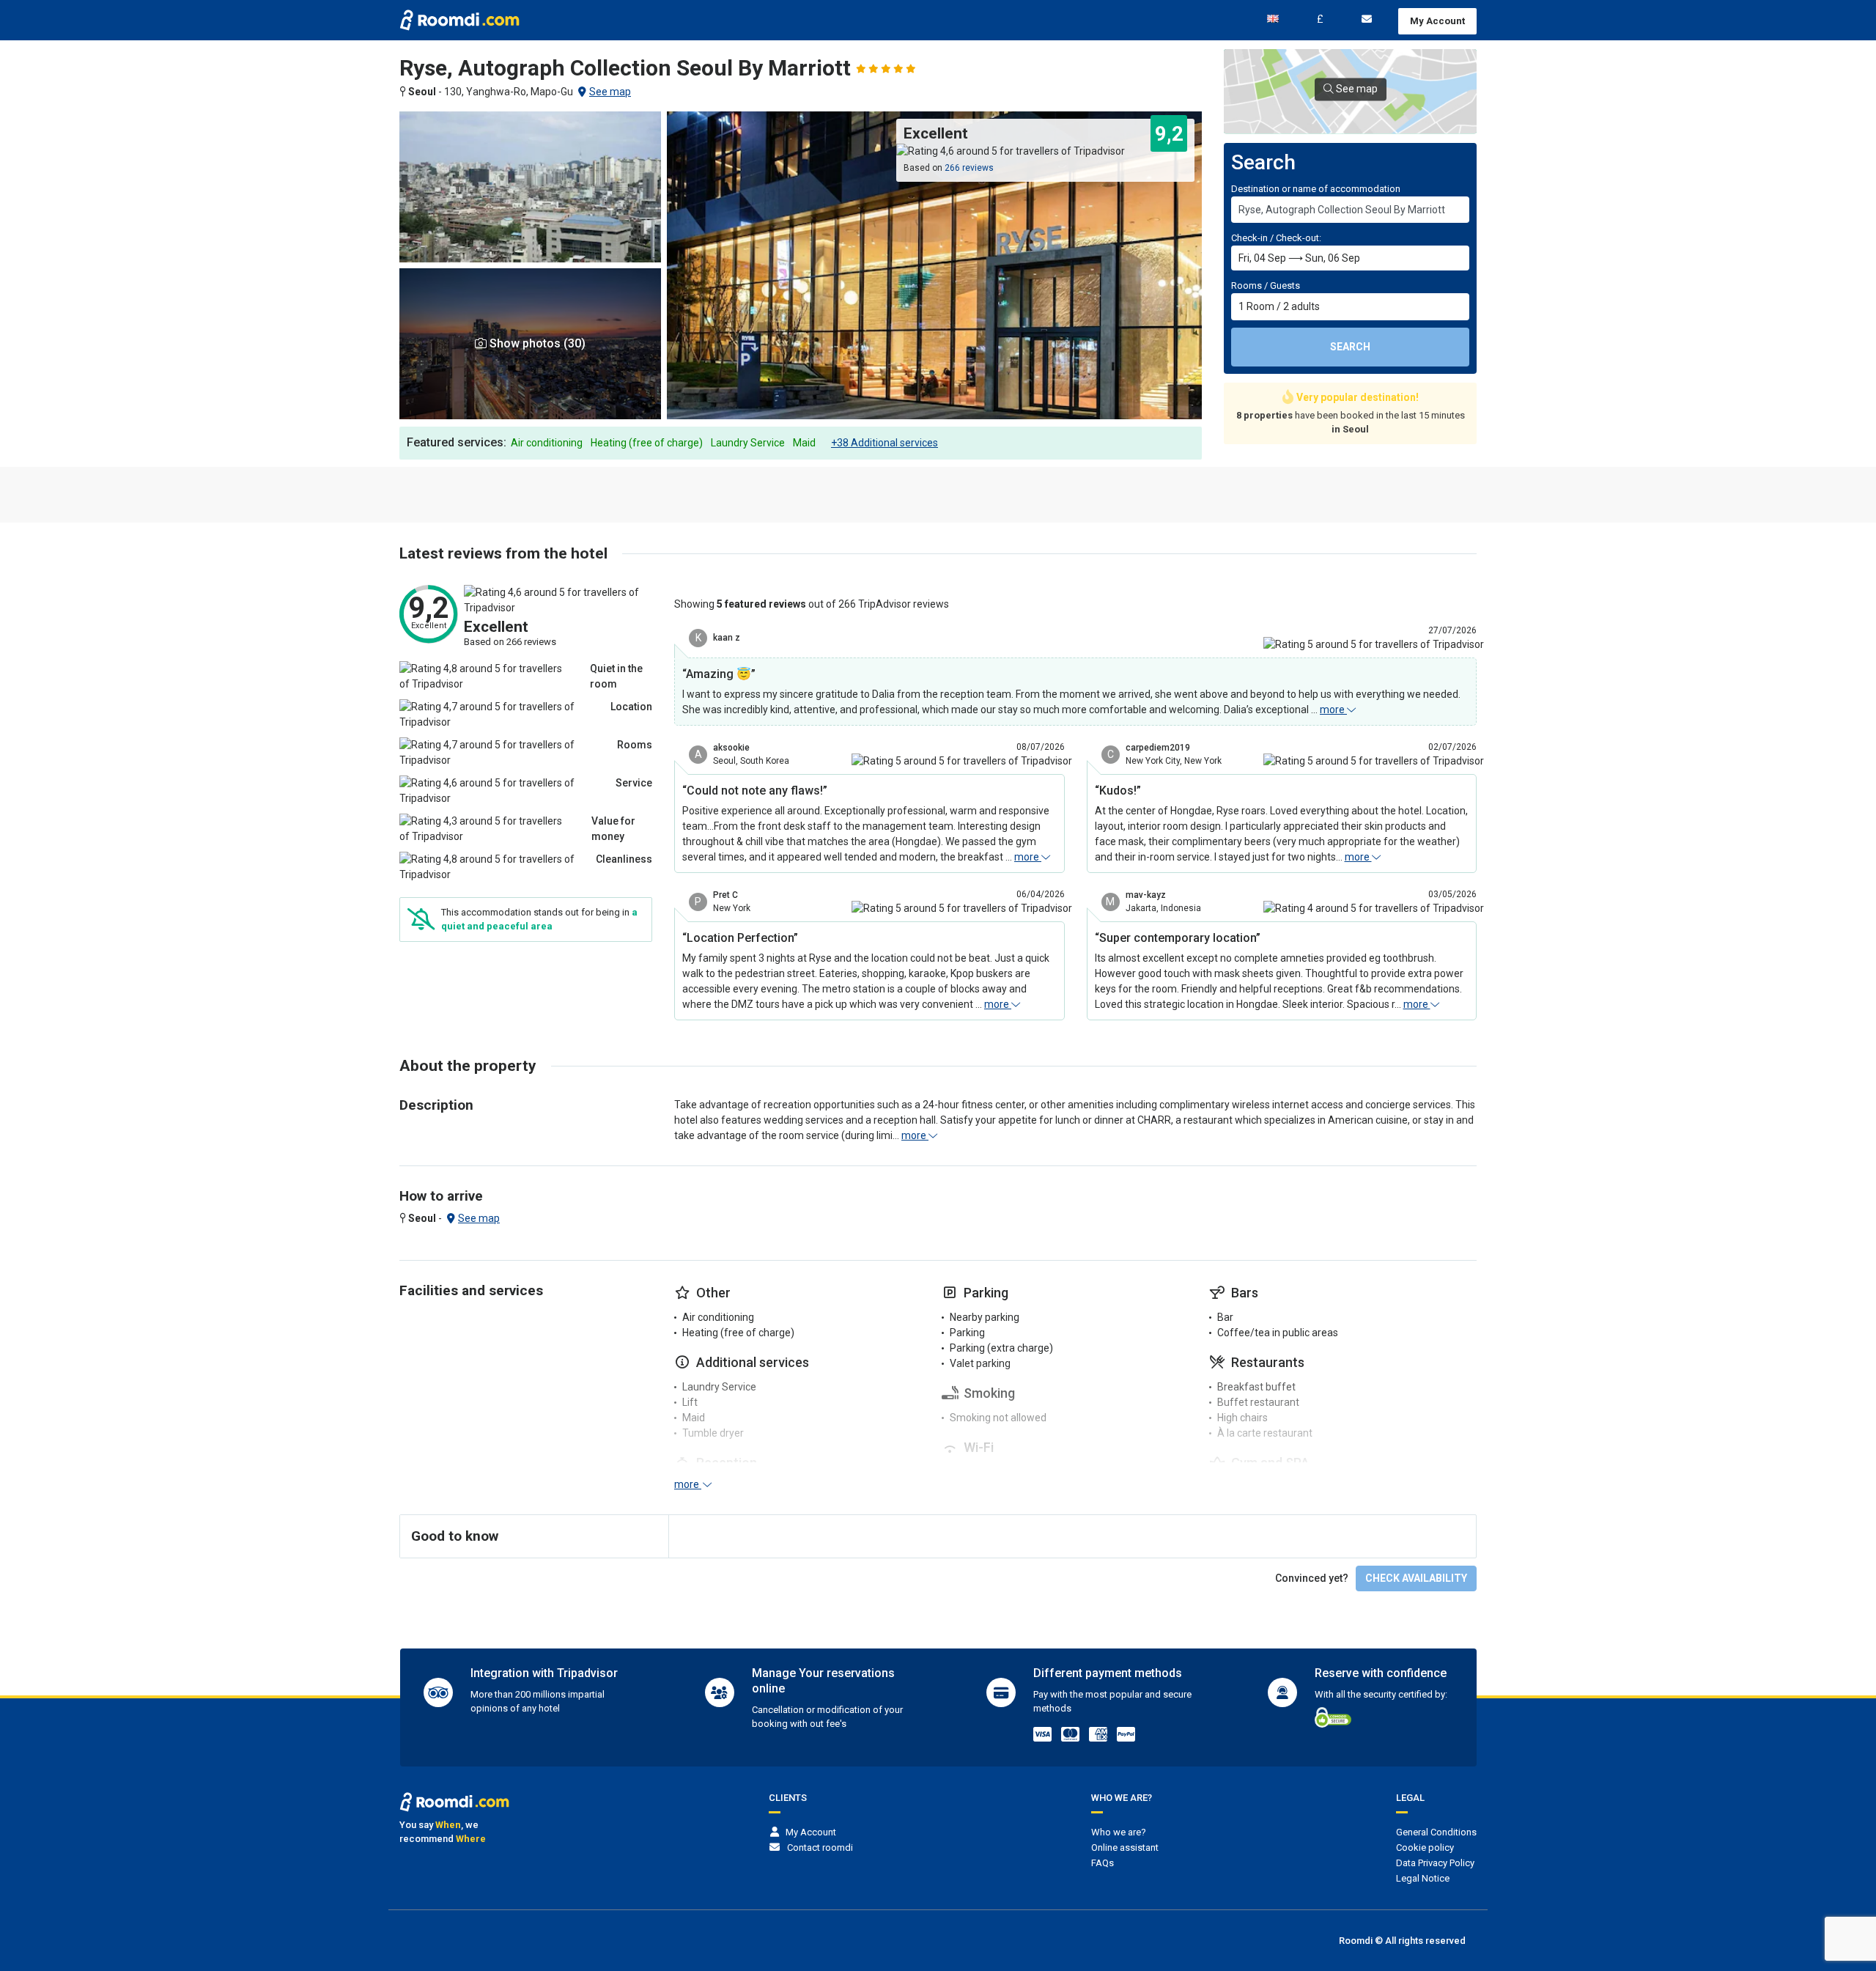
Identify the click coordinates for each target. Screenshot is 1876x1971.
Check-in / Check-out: (1276, 238)
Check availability (1416, 1578)
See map (610, 92)
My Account (1437, 21)
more (1333, 710)
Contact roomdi (820, 1847)
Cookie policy (1425, 1847)
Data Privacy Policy (1435, 1863)
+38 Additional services (885, 443)
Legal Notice (1423, 1878)
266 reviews (969, 168)
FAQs (1103, 1863)
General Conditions (1436, 1832)
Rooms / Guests (1266, 285)
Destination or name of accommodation (1316, 189)
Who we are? (1119, 1832)
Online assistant (1125, 1847)
